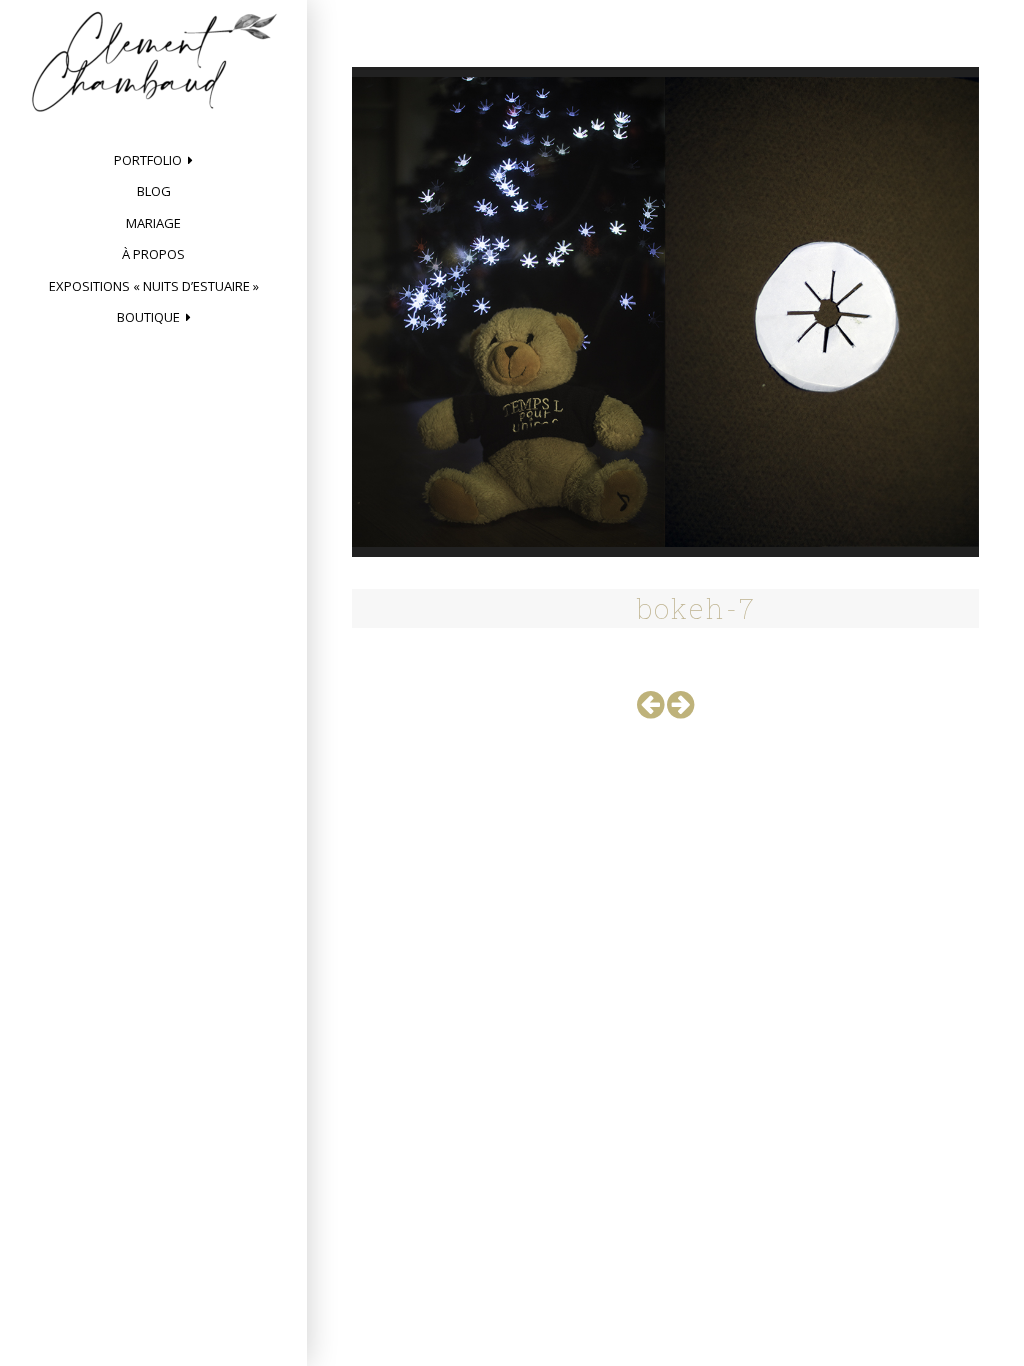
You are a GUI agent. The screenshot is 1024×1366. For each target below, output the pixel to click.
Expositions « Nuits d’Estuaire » (154, 286)
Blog (154, 191)
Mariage (153, 223)
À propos (153, 254)
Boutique (148, 317)
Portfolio (148, 160)
